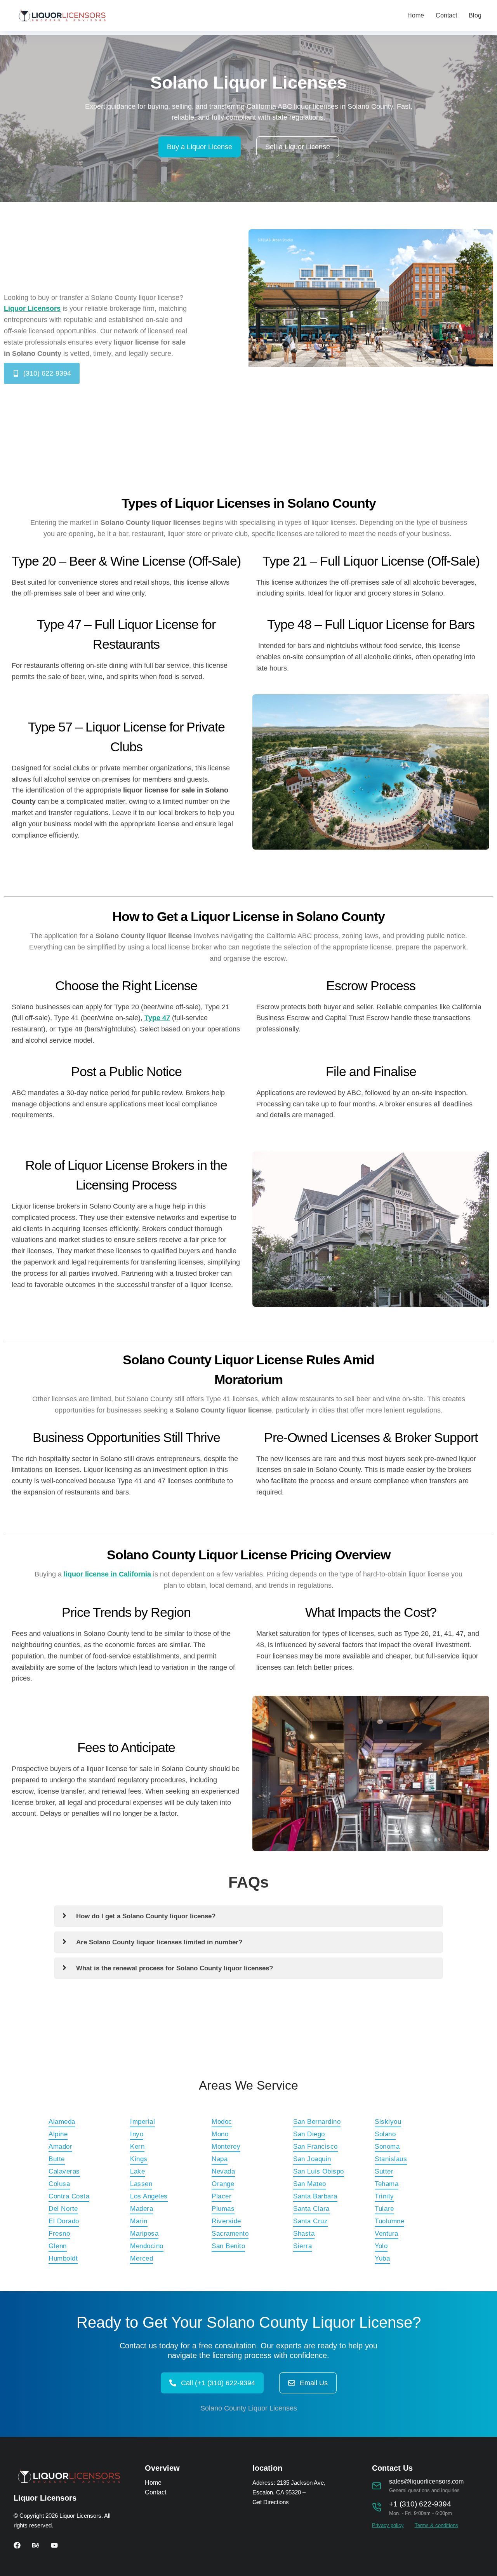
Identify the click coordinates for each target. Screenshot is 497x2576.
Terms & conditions (436, 2525)
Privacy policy (388, 2525)
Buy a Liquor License (200, 147)
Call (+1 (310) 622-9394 (218, 2383)
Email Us (314, 2383)
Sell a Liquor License (298, 147)
